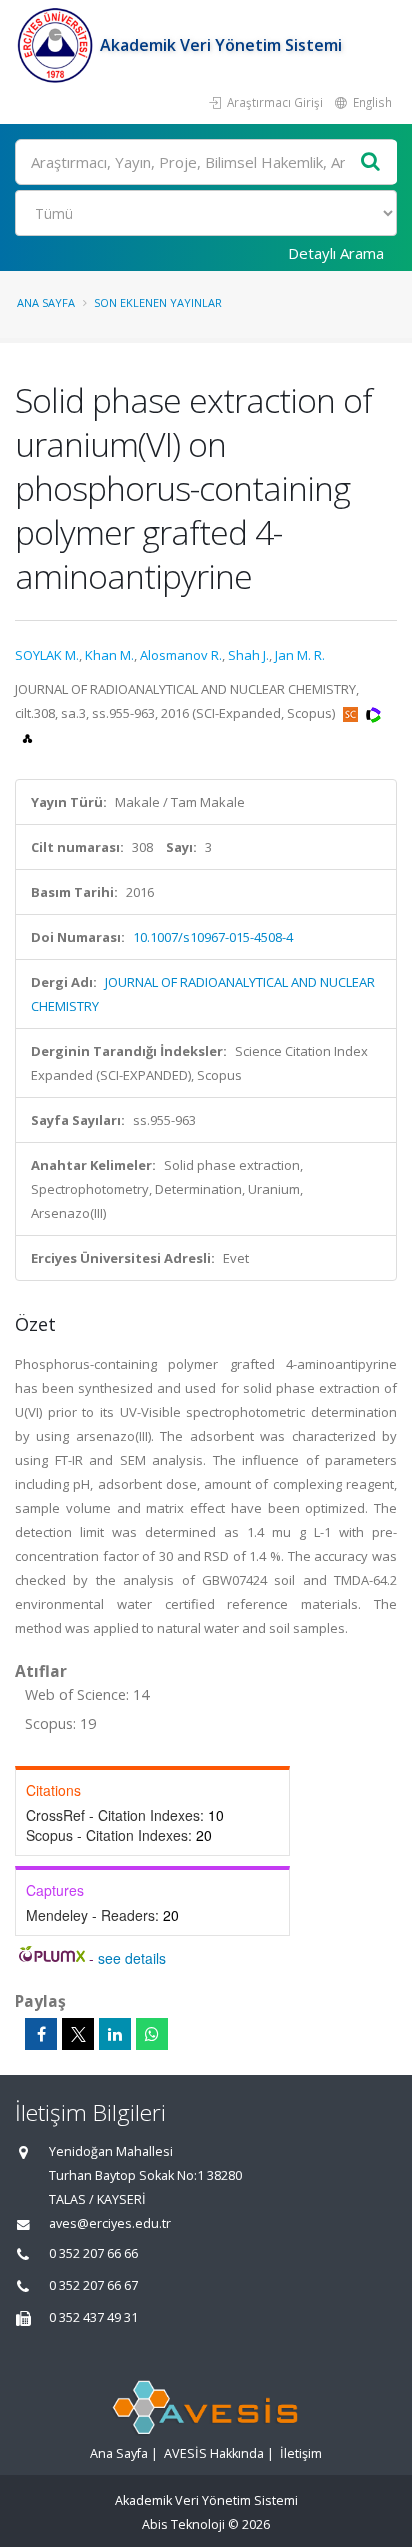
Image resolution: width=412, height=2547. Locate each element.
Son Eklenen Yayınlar (158, 302)
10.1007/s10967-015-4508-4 (213, 937)
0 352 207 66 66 (93, 2253)
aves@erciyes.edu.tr (110, 2223)
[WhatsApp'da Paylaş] (152, 2034)
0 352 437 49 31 (93, 2317)
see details (132, 1958)
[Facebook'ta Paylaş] (41, 2034)
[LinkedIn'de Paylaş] (115, 2034)
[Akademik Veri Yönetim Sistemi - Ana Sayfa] (57, 45)
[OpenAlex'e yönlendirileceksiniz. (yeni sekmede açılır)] (27, 737)
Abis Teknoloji (183, 2524)
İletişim (301, 2453)
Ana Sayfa (46, 302)
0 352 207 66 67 (93, 2285)
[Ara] (371, 162)
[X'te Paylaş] (78, 2034)
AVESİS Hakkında (214, 2453)
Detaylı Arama (336, 253)
